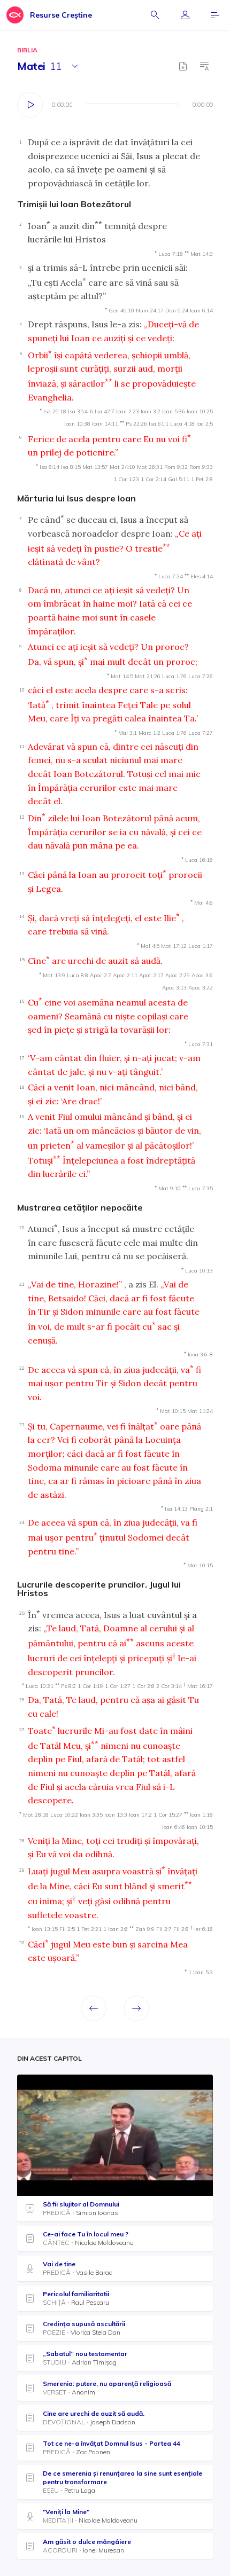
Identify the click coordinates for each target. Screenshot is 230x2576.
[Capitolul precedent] (94, 2008)
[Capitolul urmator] (136, 2008)
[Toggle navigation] (215, 15)
